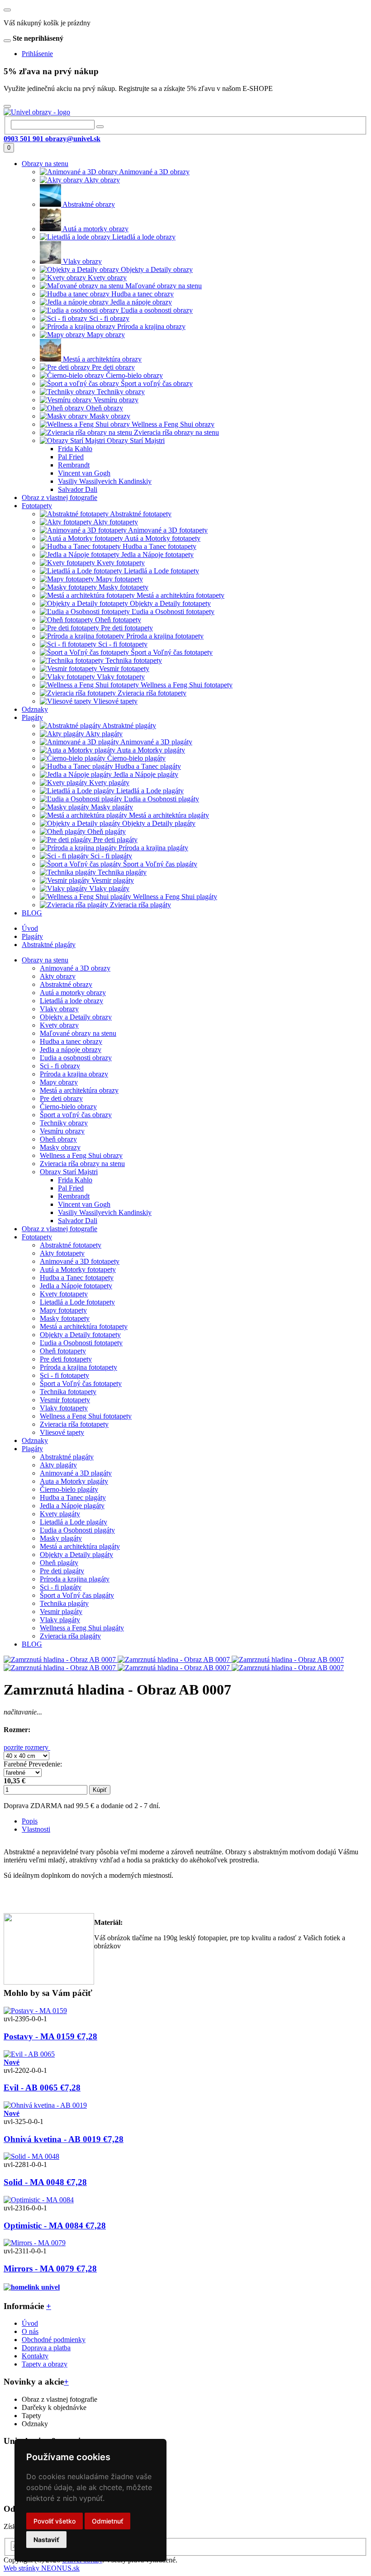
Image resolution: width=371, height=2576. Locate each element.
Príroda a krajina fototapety (78, 1367)
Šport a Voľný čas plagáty (77, 1595)
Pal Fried (71, 1188)
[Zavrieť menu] (7, 10)
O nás (30, 2331)
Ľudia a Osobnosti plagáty (77, 1530)
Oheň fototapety (63, 1351)
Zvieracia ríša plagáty (70, 1636)
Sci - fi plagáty (61, 1587)
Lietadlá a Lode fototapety (77, 1302)
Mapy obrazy (59, 1082)
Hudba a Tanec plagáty (73, 1498)
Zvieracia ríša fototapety (74, 1424)
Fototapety (37, 1237)
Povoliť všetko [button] (55, 2521)
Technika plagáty (64, 1603)
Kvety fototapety (64, 1294)
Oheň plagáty (59, 1563)
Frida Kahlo (75, 1180)
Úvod (30, 928)
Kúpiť (100, 1790)
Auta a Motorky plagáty (74, 1481)
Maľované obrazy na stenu (78, 1033)
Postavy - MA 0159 (50, 2036)
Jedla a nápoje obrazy (71, 1050)
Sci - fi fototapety (64, 1375)
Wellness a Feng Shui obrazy (81, 1155)
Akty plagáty (58, 1465)
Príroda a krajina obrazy (74, 1074)
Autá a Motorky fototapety (78, 1269)
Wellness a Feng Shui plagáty (82, 1628)
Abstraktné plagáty (49, 945)
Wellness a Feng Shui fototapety (86, 1416)
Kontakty (35, 2356)
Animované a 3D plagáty (76, 1473)
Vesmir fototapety (65, 1400)
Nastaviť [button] (46, 2540)
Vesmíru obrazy (62, 1131)
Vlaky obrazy (59, 1009)
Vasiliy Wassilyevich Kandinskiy (105, 1212)
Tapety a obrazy (45, 2364)
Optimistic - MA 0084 (55, 2226)
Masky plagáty (61, 1538)
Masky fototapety (65, 1318)
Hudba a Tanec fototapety (77, 1278)
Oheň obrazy (58, 1139)
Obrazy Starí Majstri (69, 1172)
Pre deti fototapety (66, 1359)
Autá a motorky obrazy (73, 993)
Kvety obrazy (59, 1025)
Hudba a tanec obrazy (71, 1041)
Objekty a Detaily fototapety (80, 1335)
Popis (30, 1821)
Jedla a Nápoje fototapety (76, 1286)
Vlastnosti (36, 1829)
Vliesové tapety (62, 1432)
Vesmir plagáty (61, 1612)
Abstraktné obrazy (66, 984)
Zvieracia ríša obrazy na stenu (82, 1164)
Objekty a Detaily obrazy (76, 1017)
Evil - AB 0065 (42, 2088)
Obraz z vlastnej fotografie (59, 1229)
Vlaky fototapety (64, 1408)
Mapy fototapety (63, 1310)
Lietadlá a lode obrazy (71, 1001)
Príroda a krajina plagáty (75, 1579)
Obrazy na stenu (45, 960)
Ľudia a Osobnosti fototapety (81, 1343)
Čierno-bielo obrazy (68, 1107)
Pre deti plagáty (62, 1571)
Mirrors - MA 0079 (50, 2269)
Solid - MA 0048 (45, 2182)
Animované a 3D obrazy (75, 968)
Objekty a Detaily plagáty (76, 1555)
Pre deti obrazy (61, 1098)
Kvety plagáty (60, 1514)
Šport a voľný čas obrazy (76, 1115)
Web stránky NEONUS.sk (42, 2568)
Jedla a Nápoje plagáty (72, 1506)
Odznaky (35, 1440)
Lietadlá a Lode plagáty (74, 1522)
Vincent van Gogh (84, 1204)
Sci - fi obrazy (60, 1066)
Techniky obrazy (64, 1123)
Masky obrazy (60, 1147)
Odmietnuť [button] (107, 2521)
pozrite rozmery (27, 1747)
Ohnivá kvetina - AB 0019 (64, 2139)
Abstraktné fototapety (71, 1245)
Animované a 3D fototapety (80, 1261)
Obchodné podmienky (54, 2340)
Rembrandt (74, 1196)
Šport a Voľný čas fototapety (81, 1383)
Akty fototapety (62, 1253)
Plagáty (32, 936)
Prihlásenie (37, 54)
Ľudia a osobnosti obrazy (76, 1058)
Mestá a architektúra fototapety (84, 1326)
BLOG (32, 1644)
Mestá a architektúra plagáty (80, 1546)
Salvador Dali (78, 1221)
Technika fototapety (68, 1392)
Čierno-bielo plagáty (69, 1489)
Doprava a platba (46, 2348)
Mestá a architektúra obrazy (79, 1090)
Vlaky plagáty (60, 1620)
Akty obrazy (58, 976)
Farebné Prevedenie (32, 1764)
